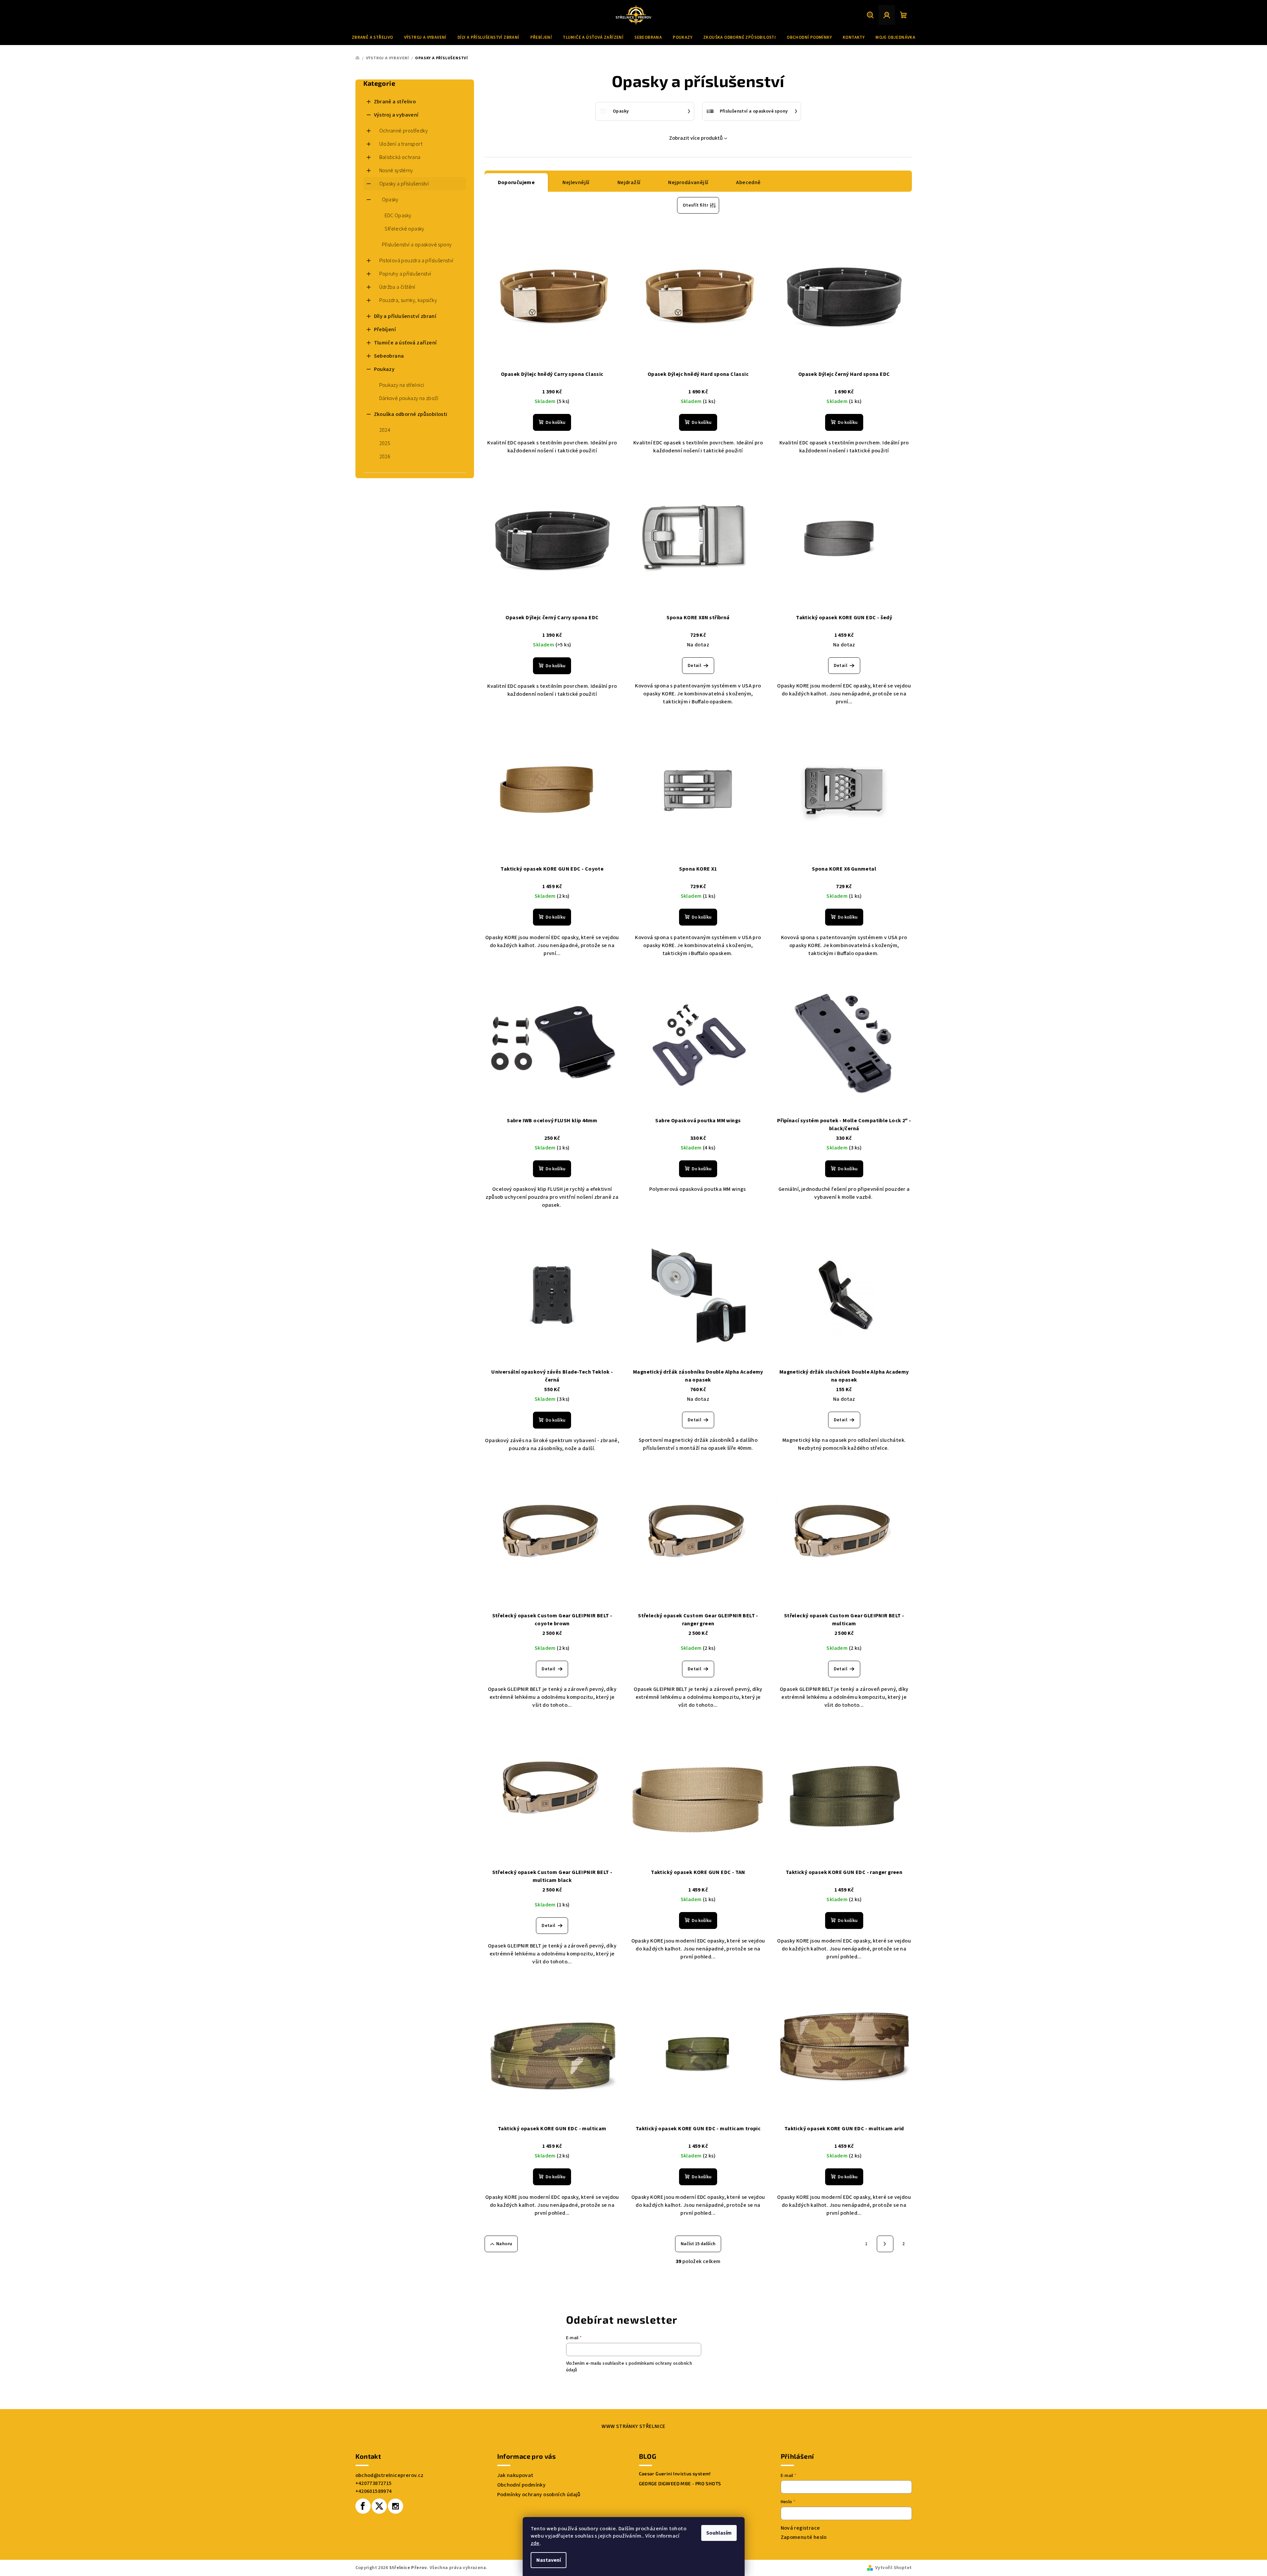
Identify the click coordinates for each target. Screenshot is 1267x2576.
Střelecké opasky (404, 229)
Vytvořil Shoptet (893, 2568)
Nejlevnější (576, 182)
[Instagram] (396, 2506)
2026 (385, 457)
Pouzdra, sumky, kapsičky (408, 300)
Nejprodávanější (688, 182)
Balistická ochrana (400, 157)
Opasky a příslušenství (404, 184)
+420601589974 (374, 2491)
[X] (379, 2506)
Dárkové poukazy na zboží (409, 398)
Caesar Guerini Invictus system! (675, 2474)
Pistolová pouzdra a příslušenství (416, 261)
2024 (385, 430)
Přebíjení (385, 329)
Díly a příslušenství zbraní (405, 316)
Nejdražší (629, 182)
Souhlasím (719, 2533)
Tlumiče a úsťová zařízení (405, 343)
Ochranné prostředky (404, 131)
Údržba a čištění (397, 287)
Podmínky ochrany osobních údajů (539, 2495)
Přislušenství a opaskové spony (417, 245)
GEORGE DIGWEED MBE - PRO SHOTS (680, 2484)
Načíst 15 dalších (698, 2244)
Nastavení (549, 2560)
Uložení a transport (401, 144)
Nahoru (504, 2244)
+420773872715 (374, 2483)
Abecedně (748, 182)
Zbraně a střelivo (395, 102)
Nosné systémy (396, 171)
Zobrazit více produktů (696, 138)
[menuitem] (372, 37)
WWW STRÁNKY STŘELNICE (633, 2426)
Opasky (390, 200)
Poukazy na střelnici (402, 385)
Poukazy (384, 369)
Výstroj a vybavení (396, 115)
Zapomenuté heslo (804, 2537)
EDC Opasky (398, 216)
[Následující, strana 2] (885, 2244)
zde (535, 2543)
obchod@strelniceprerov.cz (390, 2475)
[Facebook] (363, 2506)
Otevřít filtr (695, 205)
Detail (694, 666)
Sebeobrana (389, 356)
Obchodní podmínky (522, 2485)
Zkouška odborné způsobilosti (411, 414)
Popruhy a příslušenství (405, 274)
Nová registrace (800, 2528)
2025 (385, 443)
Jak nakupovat (515, 2475)
